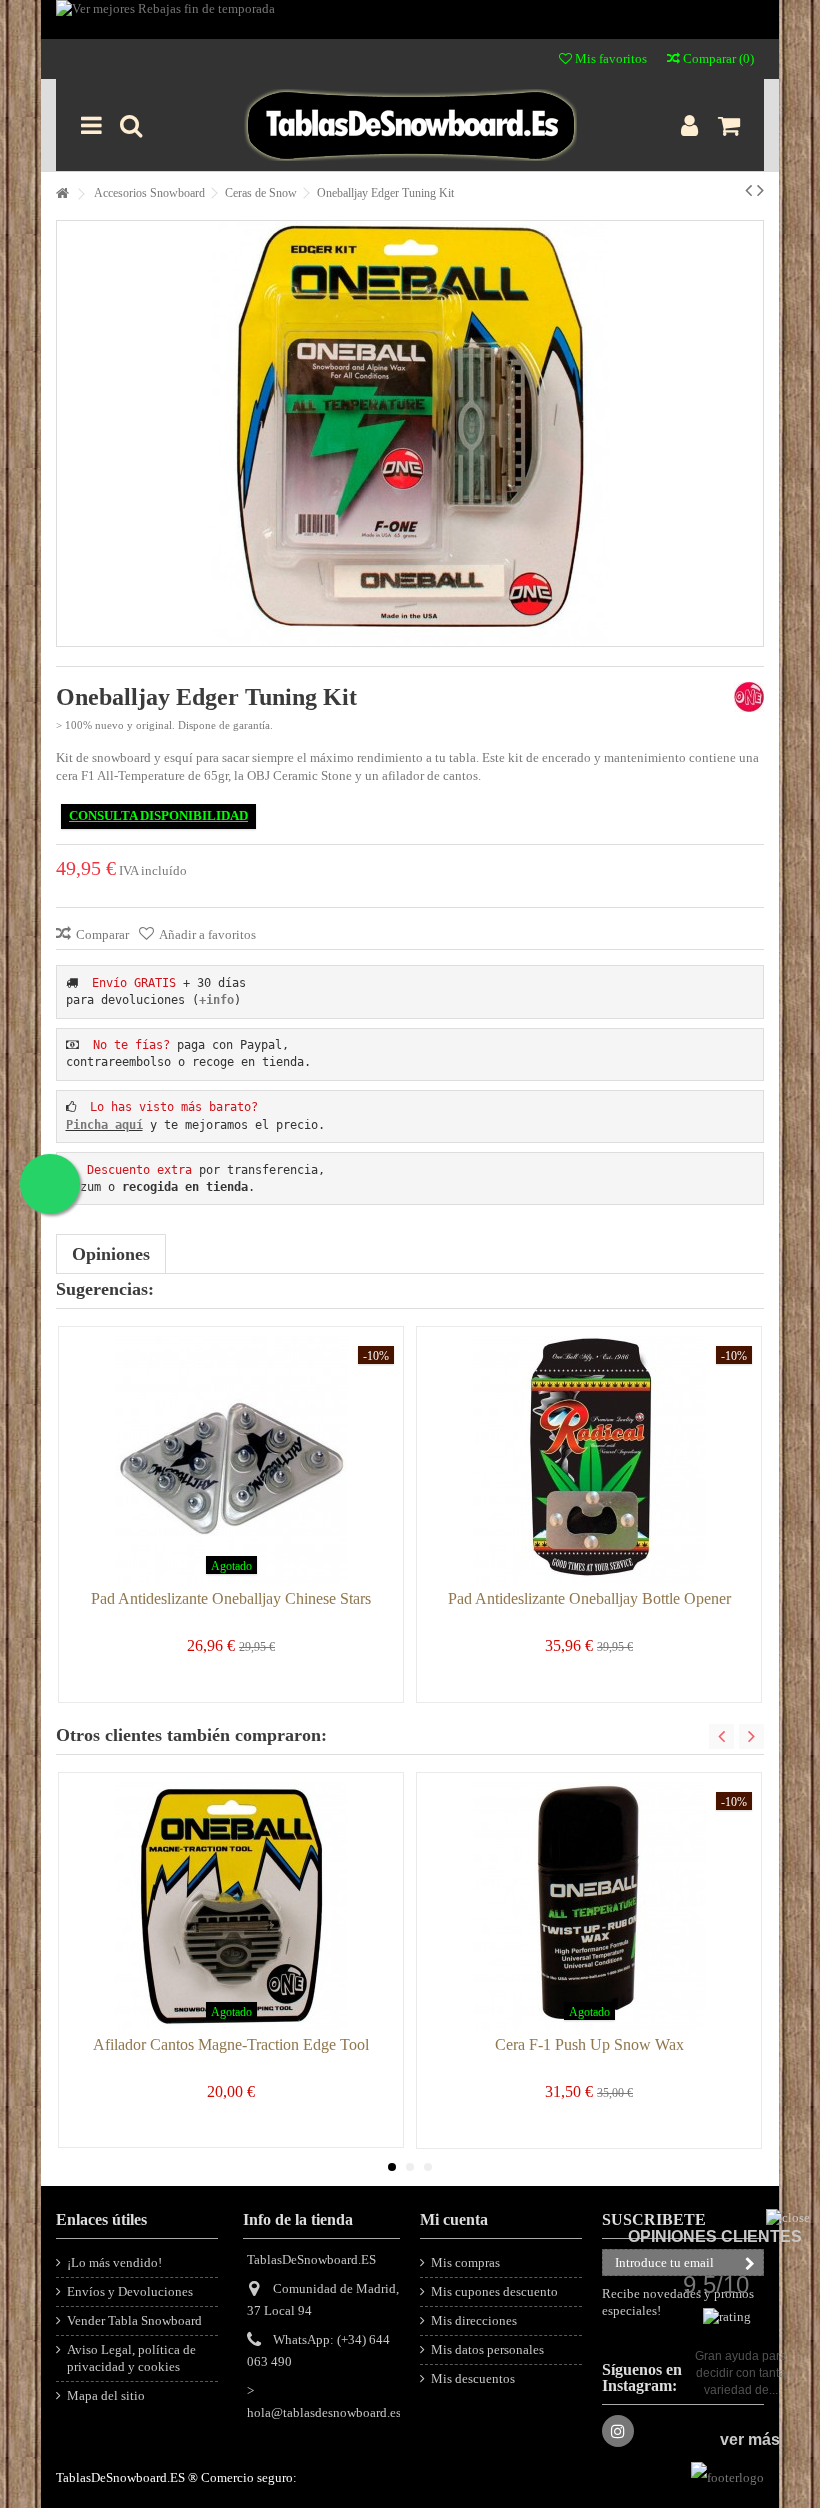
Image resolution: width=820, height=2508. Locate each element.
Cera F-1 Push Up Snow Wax (589, 2044)
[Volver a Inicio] (62, 194)
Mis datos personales (487, 2349)
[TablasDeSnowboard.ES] (410, 125)
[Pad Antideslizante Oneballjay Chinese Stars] (231, 1460)
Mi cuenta (454, 2219)
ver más (750, 2439)
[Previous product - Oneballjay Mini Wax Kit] (748, 190)
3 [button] (428, 2167)
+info (216, 1000)
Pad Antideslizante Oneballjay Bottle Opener (589, 1598)
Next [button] (751, 1736)
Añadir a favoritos (207, 934)
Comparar (102, 934)
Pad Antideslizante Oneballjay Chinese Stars (231, 1598)
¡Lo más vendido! (114, 2262)
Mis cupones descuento (494, 2291)
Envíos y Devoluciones (130, 2291)
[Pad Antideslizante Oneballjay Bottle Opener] (589, 1460)
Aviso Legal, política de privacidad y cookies (131, 2358)
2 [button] (410, 2167)
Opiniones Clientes (715, 2236)
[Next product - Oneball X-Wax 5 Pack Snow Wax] (760, 190)
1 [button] (392, 2167)
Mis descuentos (473, 2378)
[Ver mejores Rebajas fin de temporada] (410, 19)
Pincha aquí (104, 1125)
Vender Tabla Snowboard (134, 2320)
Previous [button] (721, 1736)
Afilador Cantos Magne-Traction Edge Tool (231, 2044)
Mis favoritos (609, 58)
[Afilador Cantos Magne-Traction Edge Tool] (231, 1906)
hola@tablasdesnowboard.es (324, 2412)
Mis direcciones (474, 2320)
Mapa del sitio (106, 2395)
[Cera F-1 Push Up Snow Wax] (589, 1906)
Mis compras (465, 2262)
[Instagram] (618, 2431)
